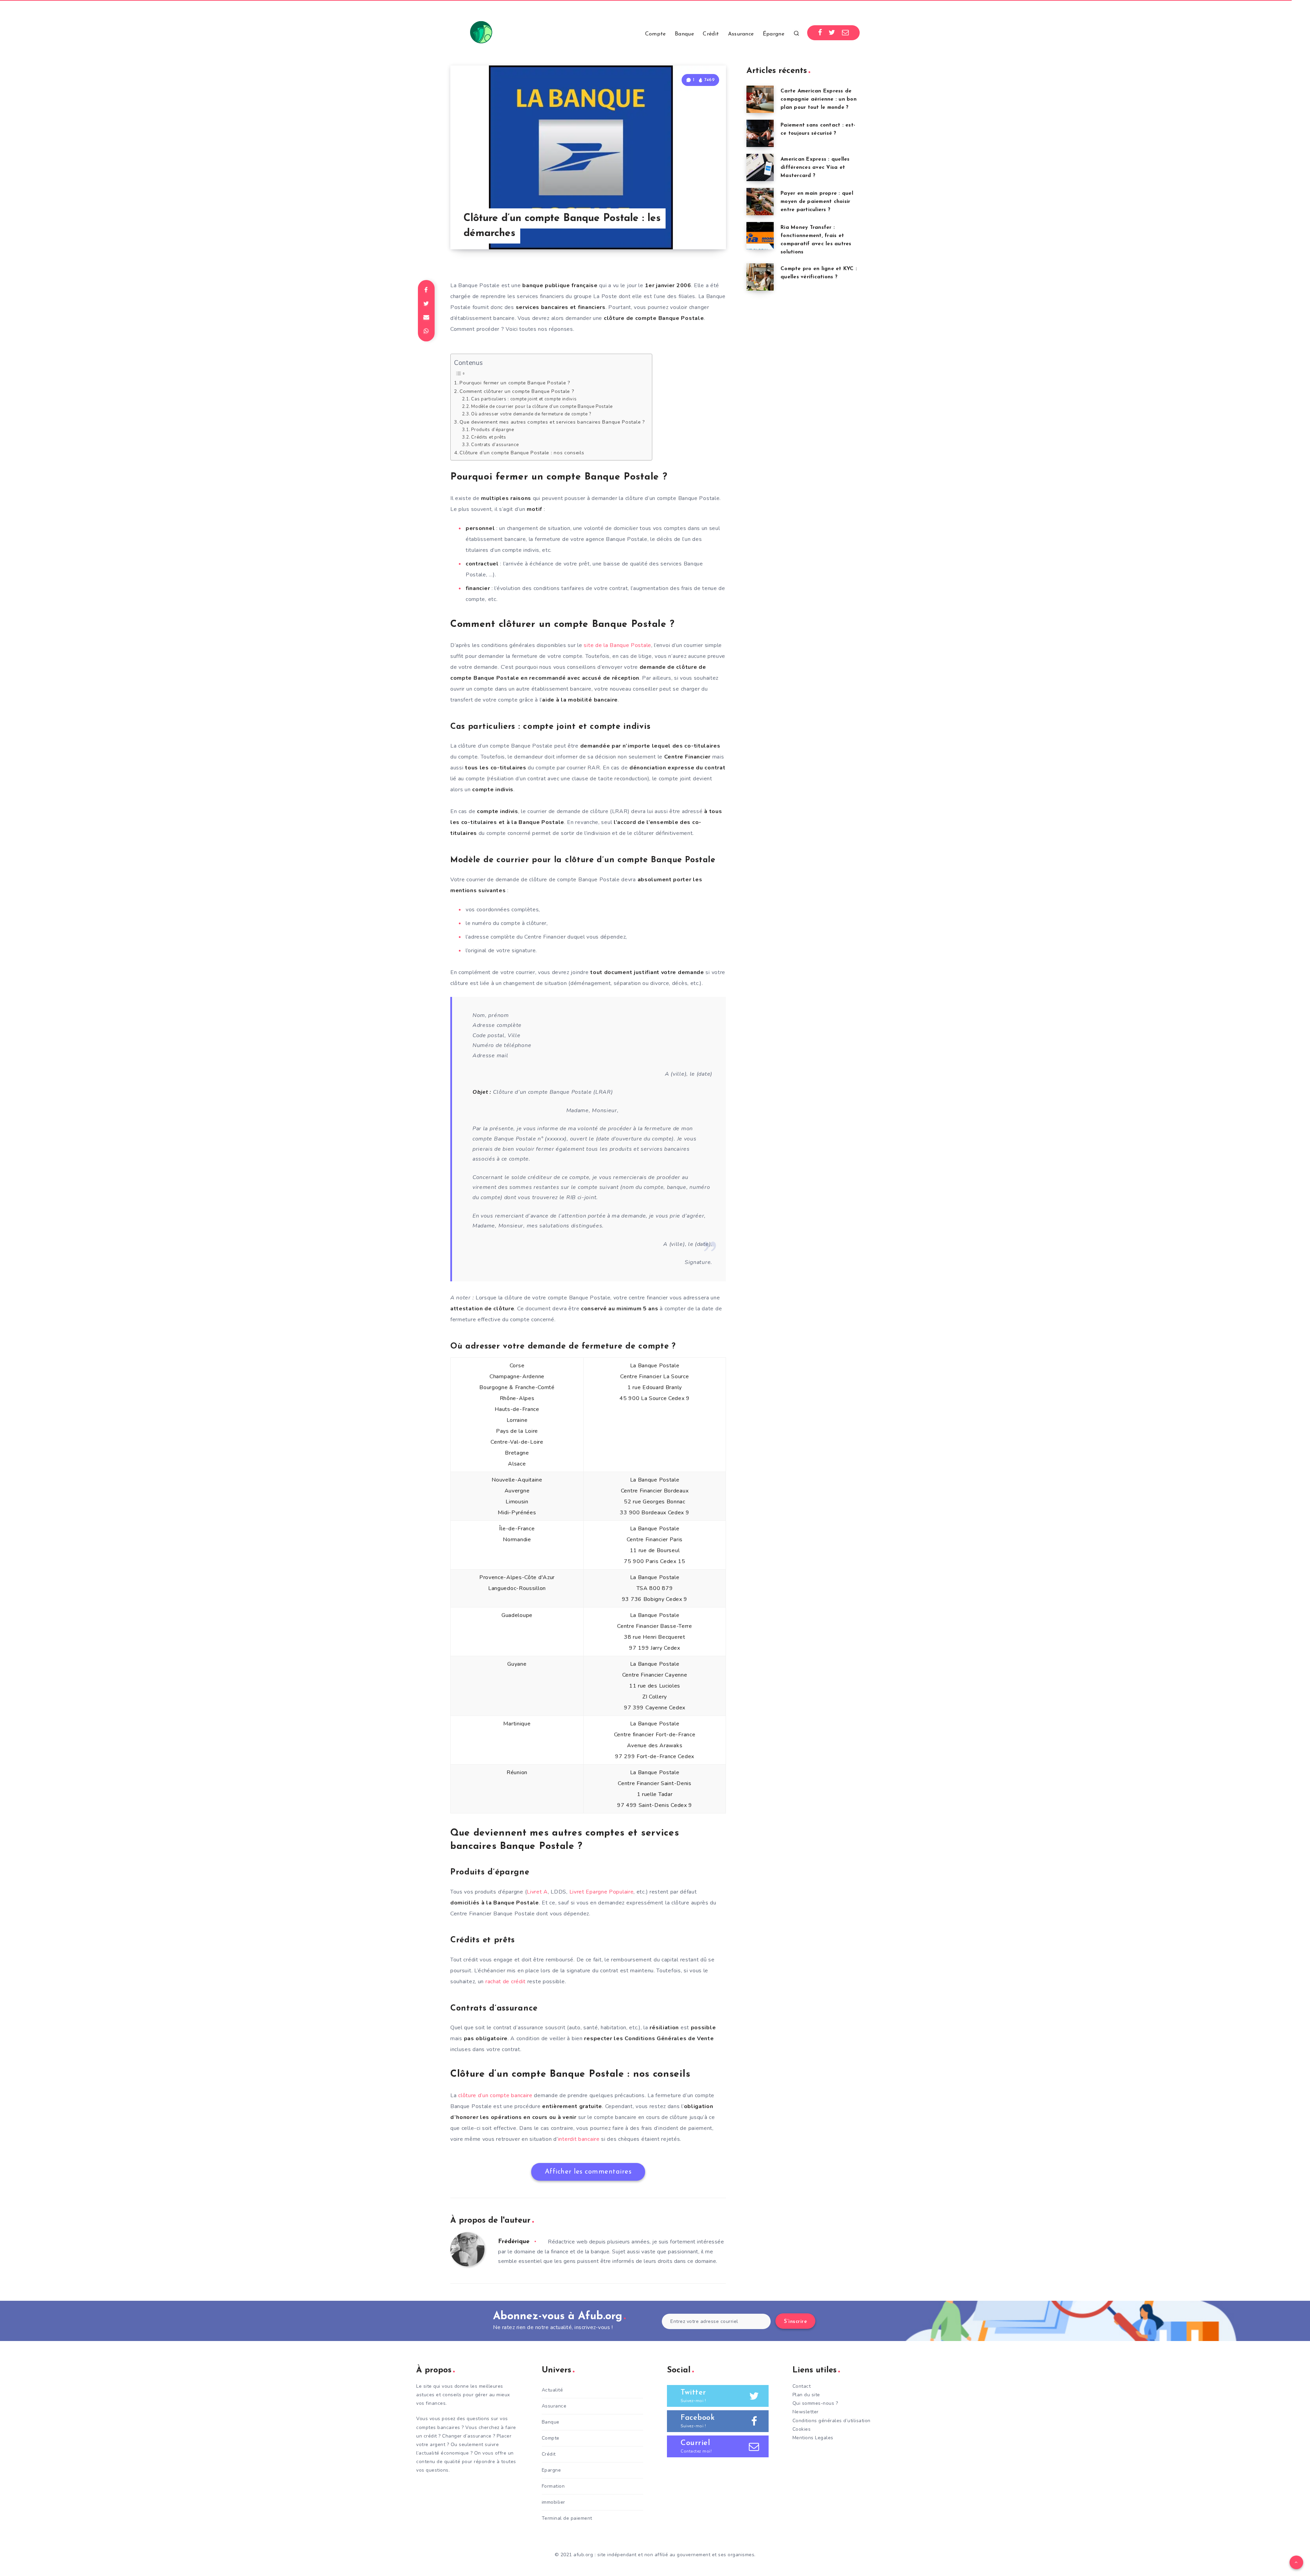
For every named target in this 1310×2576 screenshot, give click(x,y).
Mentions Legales (813, 2438)
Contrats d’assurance (495, 445)
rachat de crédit (506, 1982)
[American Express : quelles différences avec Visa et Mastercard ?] (760, 167)
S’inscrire (795, 2322)
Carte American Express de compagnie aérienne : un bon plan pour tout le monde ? (819, 99)
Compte (656, 34)
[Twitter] (832, 33)
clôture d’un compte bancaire (495, 2095)
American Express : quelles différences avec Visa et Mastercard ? (815, 168)
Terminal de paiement (567, 2518)
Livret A (537, 1892)
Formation (553, 2486)
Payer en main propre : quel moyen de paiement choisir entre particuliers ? (817, 202)
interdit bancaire (579, 2139)
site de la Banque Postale (617, 645)
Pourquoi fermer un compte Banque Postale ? (515, 383)
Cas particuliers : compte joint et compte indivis (524, 399)
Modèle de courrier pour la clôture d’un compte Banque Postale (542, 407)
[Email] (846, 33)
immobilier (554, 2502)
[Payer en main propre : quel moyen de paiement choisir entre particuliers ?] (760, 202)
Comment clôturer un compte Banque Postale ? (517, 391)
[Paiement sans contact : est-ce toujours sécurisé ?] (760, 133)
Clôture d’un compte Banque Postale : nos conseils (522, 453)
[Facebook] (820, 33)
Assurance (741, 34)
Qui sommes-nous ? (815, 2403)
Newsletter (806, 2412)
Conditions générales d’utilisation (832, 2421)
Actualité (552, 2390)
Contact (802, 2386)
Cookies (802, 2429)
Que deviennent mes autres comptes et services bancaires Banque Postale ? (552, 422)
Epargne (551, 2470)
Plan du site (806, 2395)
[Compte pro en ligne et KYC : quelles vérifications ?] (760, 277)
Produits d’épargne (493, 430)
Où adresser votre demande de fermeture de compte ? (531, 414)
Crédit (711, 34)
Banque (684, 34)
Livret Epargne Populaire (602, 1892)
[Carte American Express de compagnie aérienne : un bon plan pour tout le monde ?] (760, 99)
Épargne (774, 34)
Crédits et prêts (489, 437)
